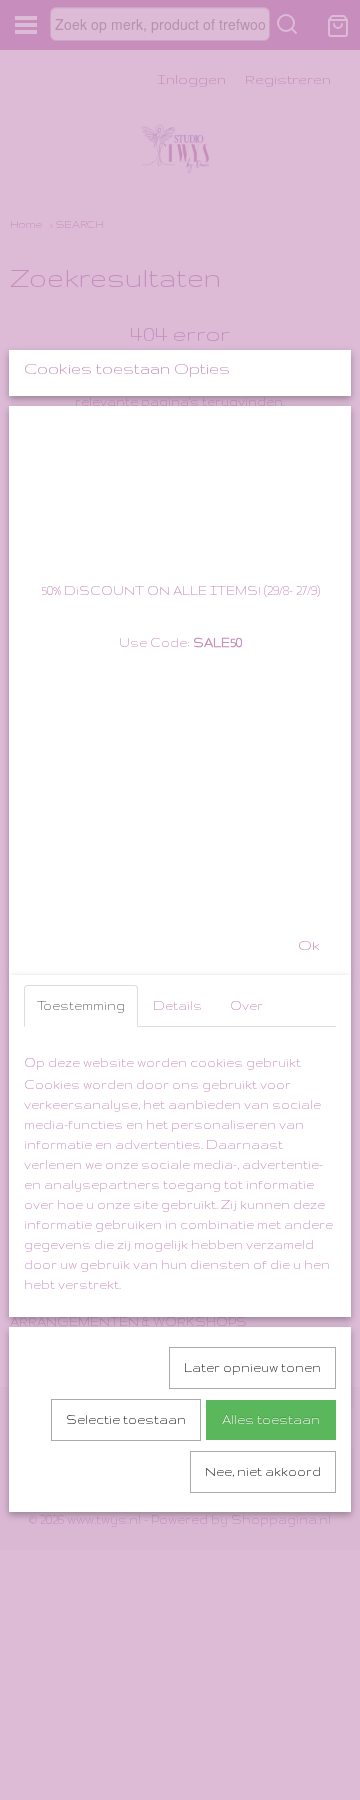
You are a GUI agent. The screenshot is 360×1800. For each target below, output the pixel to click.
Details (177, 1005)
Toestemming (81, 1005)
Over (246, 1005)
